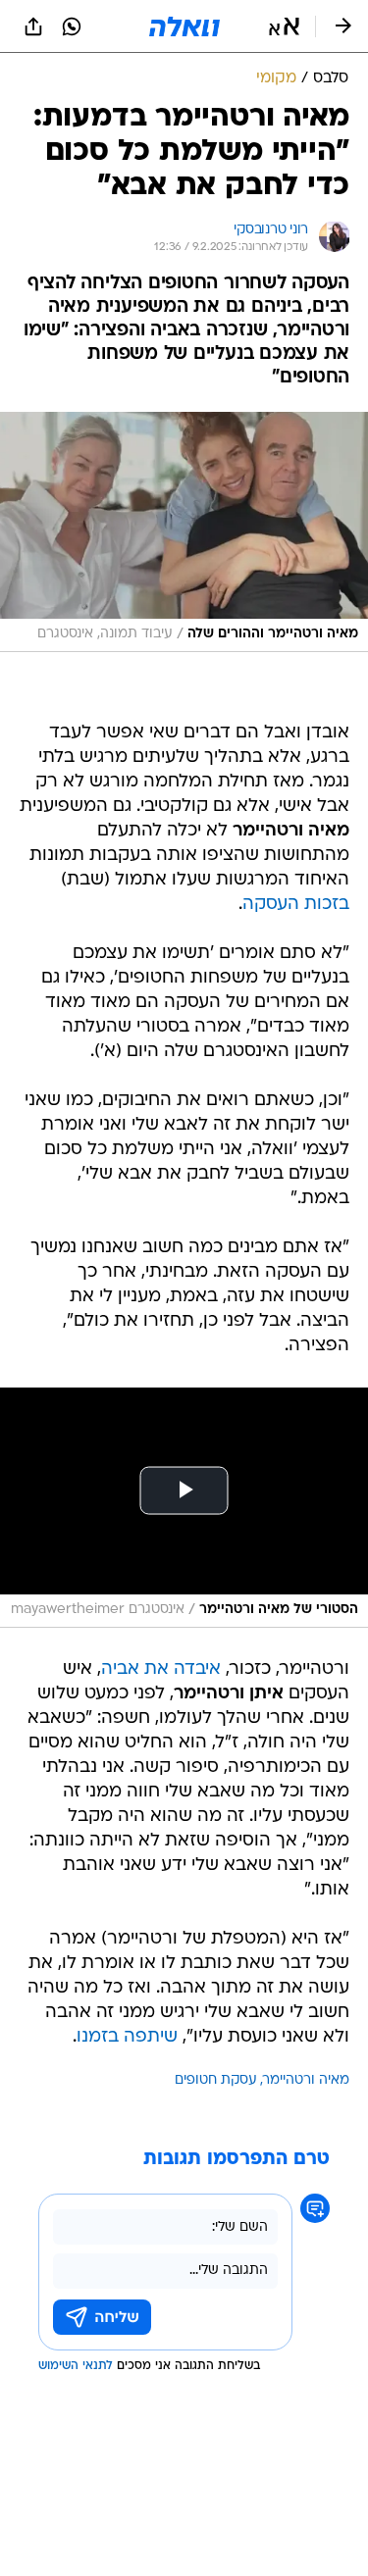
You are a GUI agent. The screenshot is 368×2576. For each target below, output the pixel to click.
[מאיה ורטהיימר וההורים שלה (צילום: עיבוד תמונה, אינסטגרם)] (184, 532)
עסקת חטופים (216, 2080)
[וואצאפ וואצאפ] (72, 26)
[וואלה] (184, 26)
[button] (284, 26)
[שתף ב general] (33, 26)
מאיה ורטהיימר (306, 2080)
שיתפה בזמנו (127, 2037)
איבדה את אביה (161, 1669)
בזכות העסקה (296, 905)
